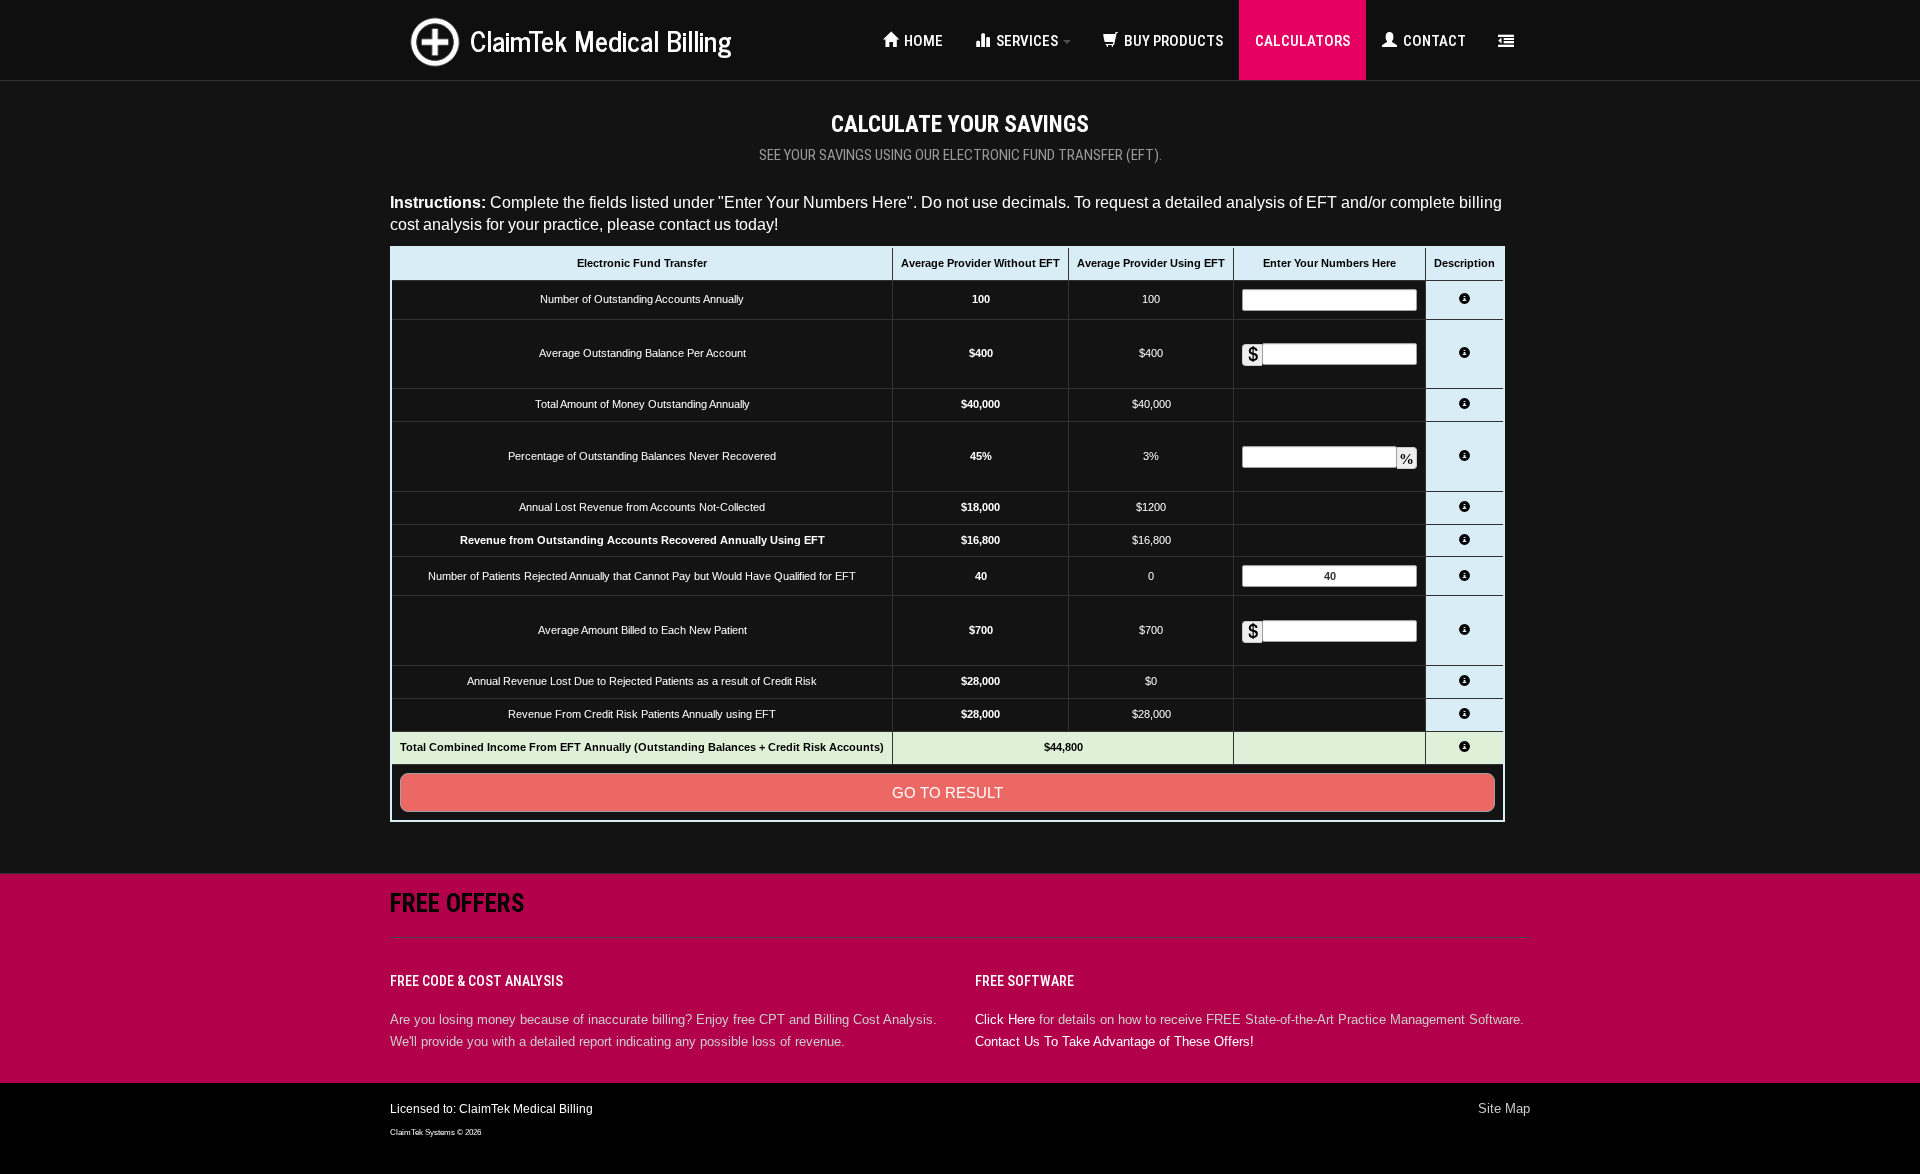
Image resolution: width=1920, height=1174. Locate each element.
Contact (1431, 41)
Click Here (1005, 1019)
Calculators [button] (1302, 41)
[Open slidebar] (1506, 40)
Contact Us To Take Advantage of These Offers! (1114, 1041)
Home (920, 41)
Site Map (1504, 1108)
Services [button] (1025, 41)
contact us (695, 224)
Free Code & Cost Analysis (476, 981)
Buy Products (1170, 41)
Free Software (1024, 981)
